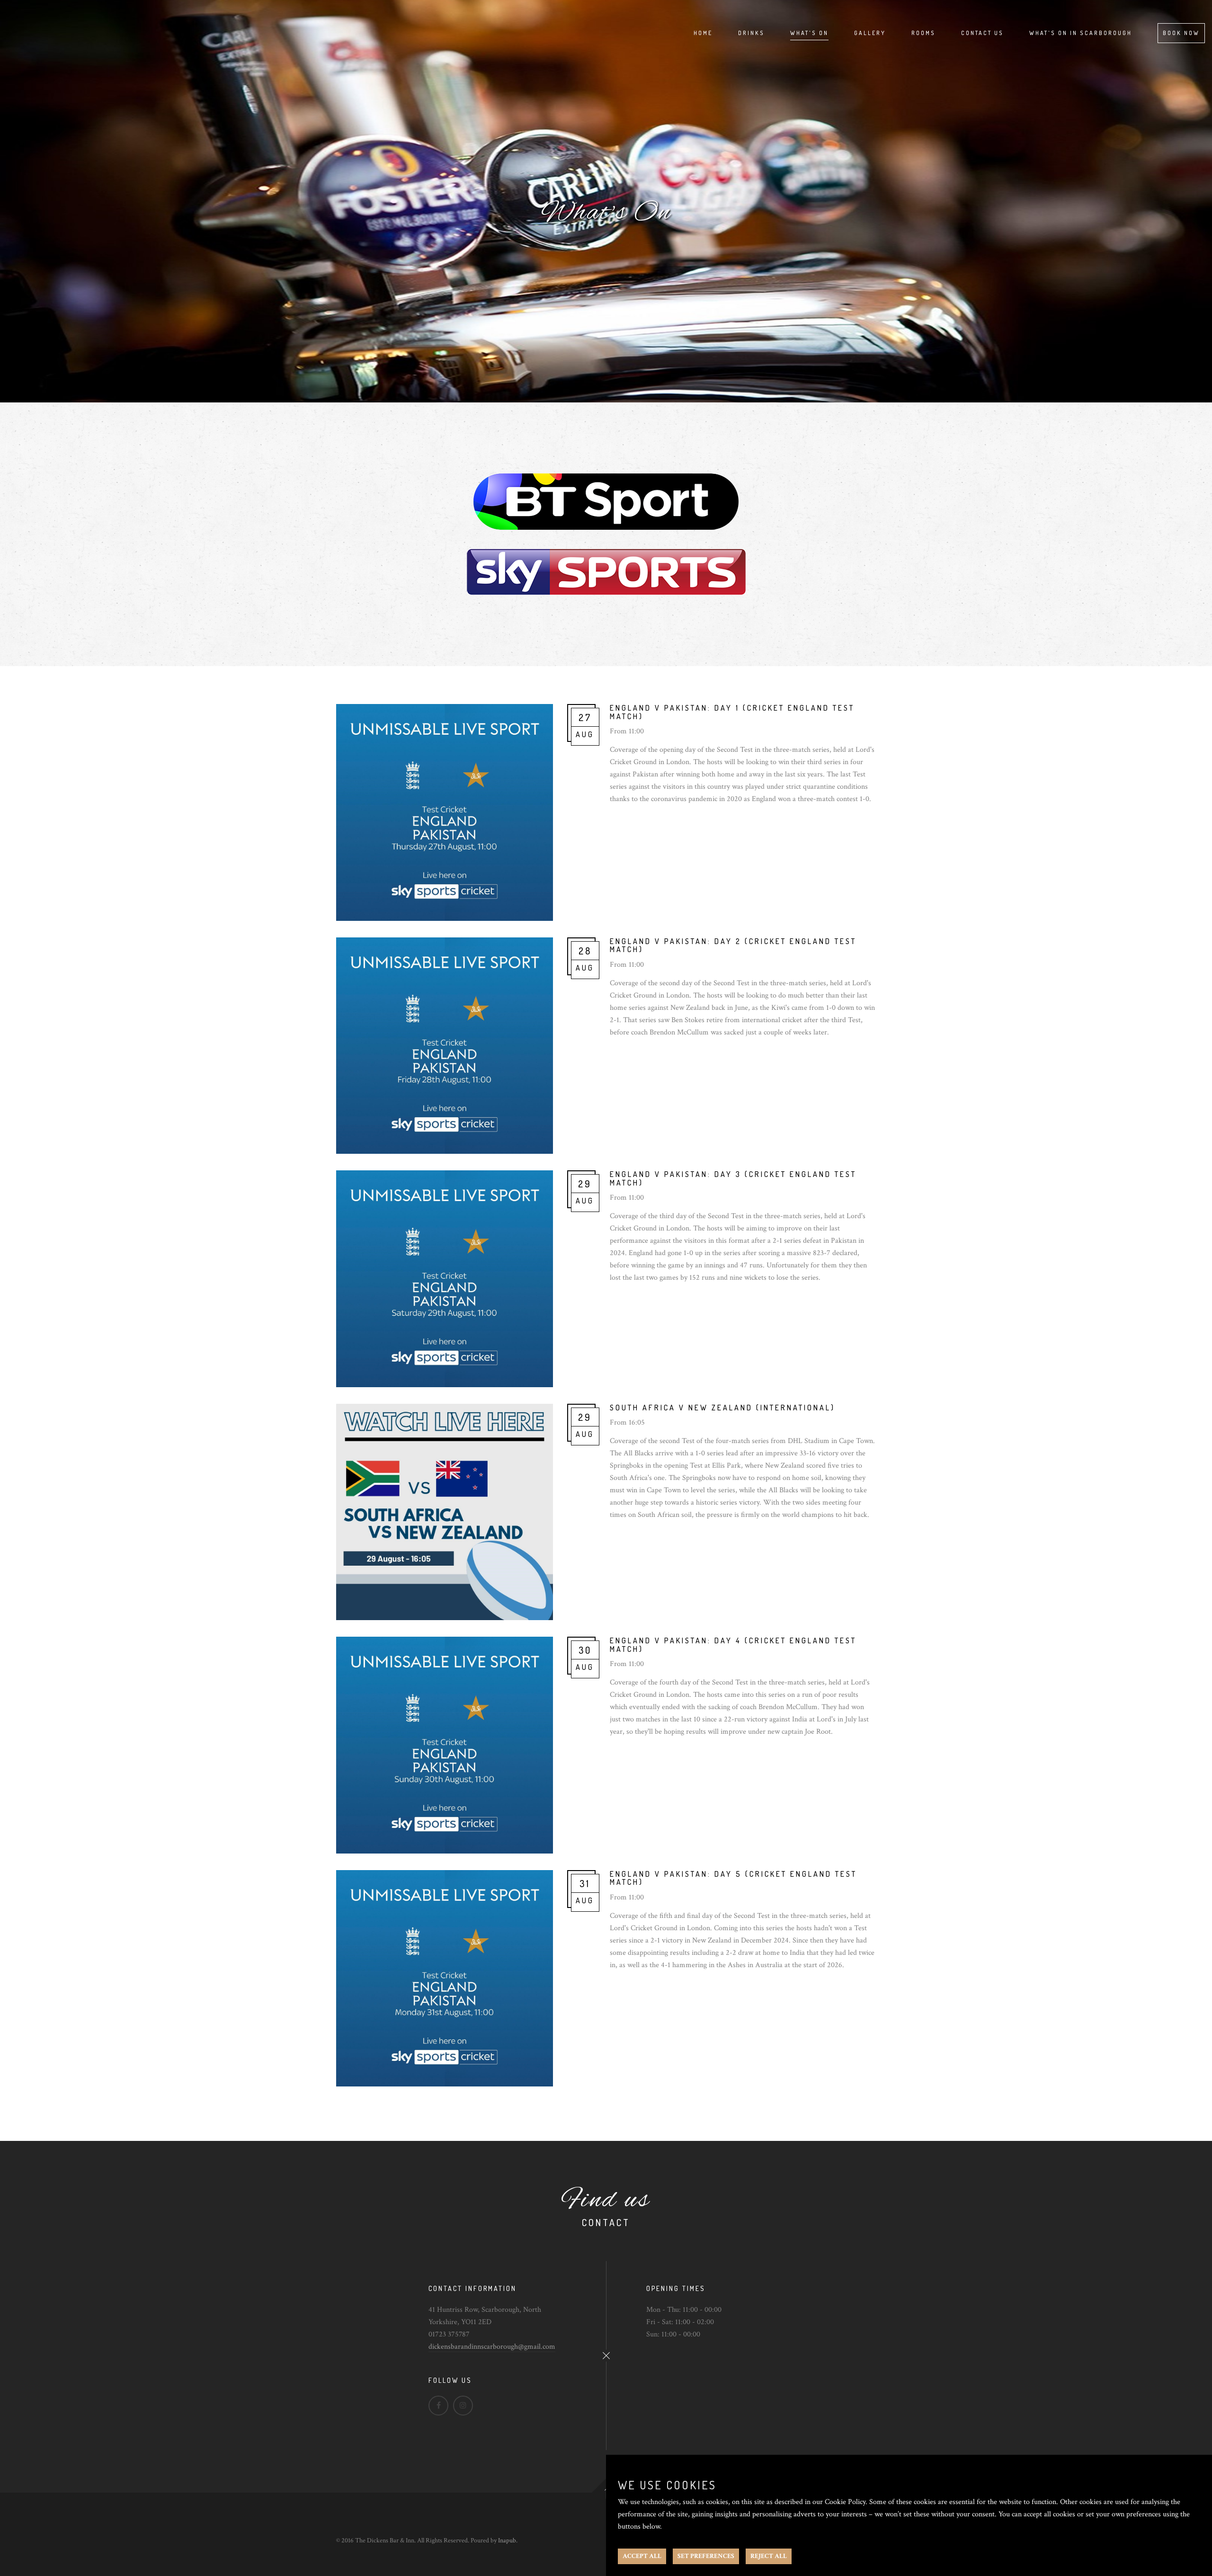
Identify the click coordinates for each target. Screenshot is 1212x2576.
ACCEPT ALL (642, 2556)
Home (703, 33)
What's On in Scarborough (1081, 33)
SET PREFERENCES (706, 2556)
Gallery (870, 33)
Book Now (1181, 33)
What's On (809, 33)
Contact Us (982, 33)
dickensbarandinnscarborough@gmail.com (492, 2347)
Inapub (507, 2540)
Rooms (923, 33)
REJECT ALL (769, 2556)
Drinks (751, 33)
